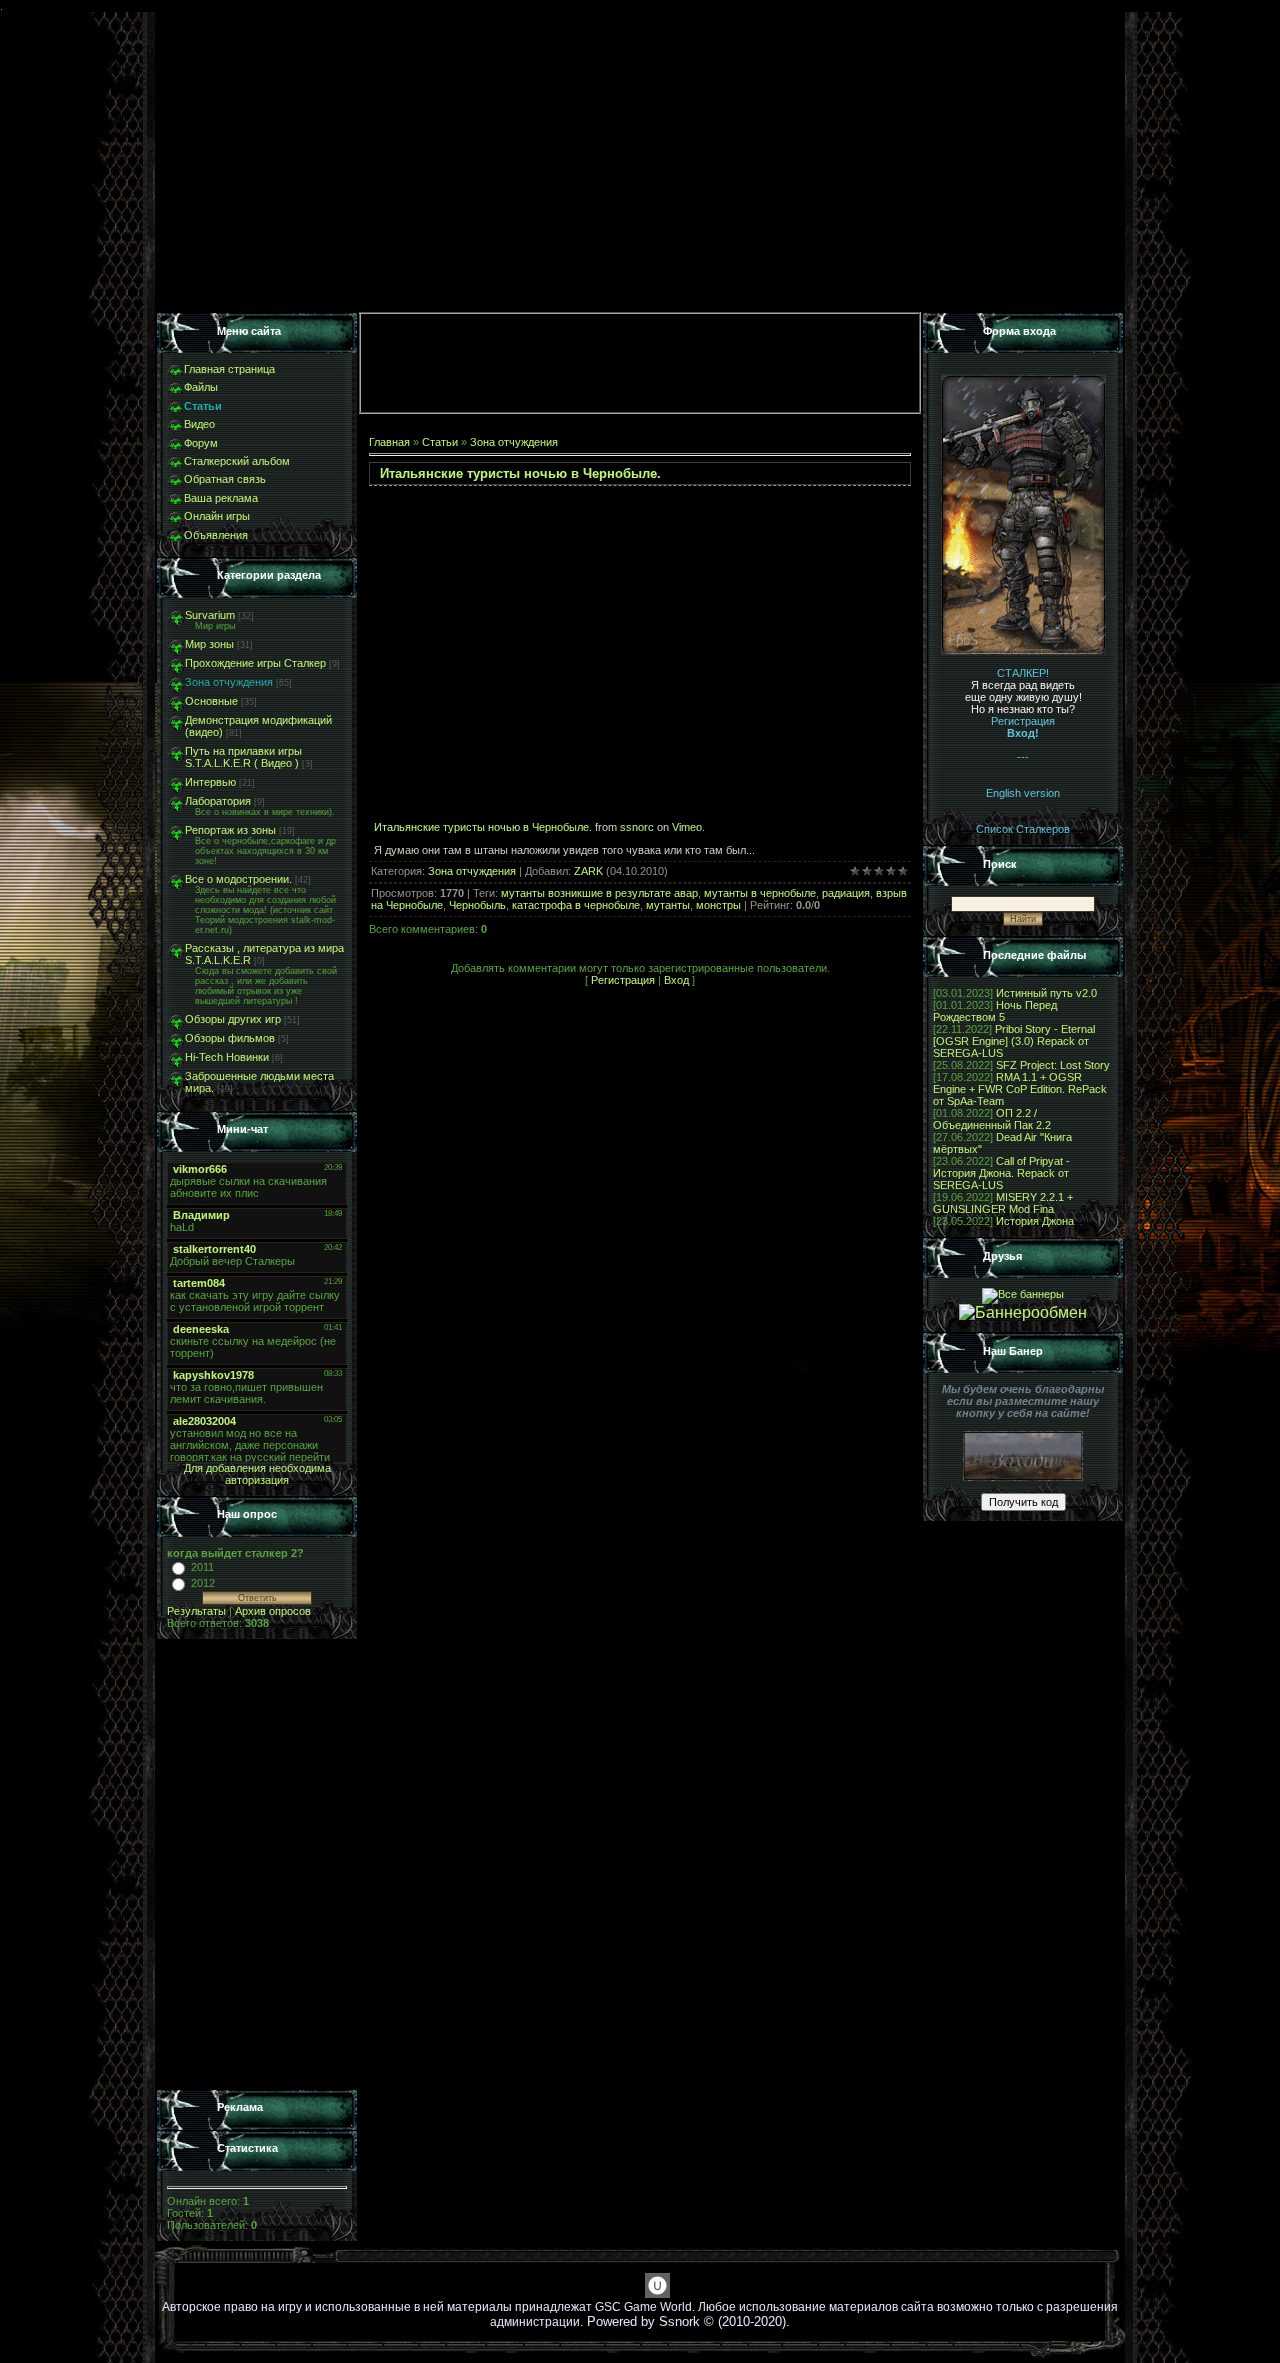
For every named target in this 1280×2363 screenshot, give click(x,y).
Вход (676, 980)
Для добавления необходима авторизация (257, 1474)
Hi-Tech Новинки (227, 1057)
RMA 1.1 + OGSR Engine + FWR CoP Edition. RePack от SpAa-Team (1020, 1089)
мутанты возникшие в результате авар (599, 893)
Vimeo (687, 827)
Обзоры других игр (233, 1019)
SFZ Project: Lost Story (1053, 1065)
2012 (203, 1583)
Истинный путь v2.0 (1046, 993)
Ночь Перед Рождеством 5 (995, 1011)
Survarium (210, 615)
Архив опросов (273, 1611)
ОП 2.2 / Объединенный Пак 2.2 (992, 1119)
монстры (718, 905)
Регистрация (623, 980)
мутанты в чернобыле (760, 893)
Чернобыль (477, 905)
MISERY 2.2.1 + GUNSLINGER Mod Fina (1003, 1203)
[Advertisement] (257, 1865)
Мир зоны (209, 644)
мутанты (668, 905)
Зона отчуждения (229, 682)
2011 (202, 1567)
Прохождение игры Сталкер (255, 663)
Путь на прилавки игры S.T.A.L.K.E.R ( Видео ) (243, 757)
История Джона (1035, 1221)
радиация (846, 893)
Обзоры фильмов (230, 1038)
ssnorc (637, 827)
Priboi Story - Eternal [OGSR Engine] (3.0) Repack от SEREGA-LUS (1014, 1041)
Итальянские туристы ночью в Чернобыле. (483, 827)
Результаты (196, 1611)
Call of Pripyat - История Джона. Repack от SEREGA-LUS (1001, 1173)
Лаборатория (218, 801)
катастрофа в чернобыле (576, 905)
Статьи (440, 442)
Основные (211, 701)
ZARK (588, 871)
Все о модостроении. (238, 879)
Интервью (210, 782)
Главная (389, 442)
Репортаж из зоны (230, 830)
